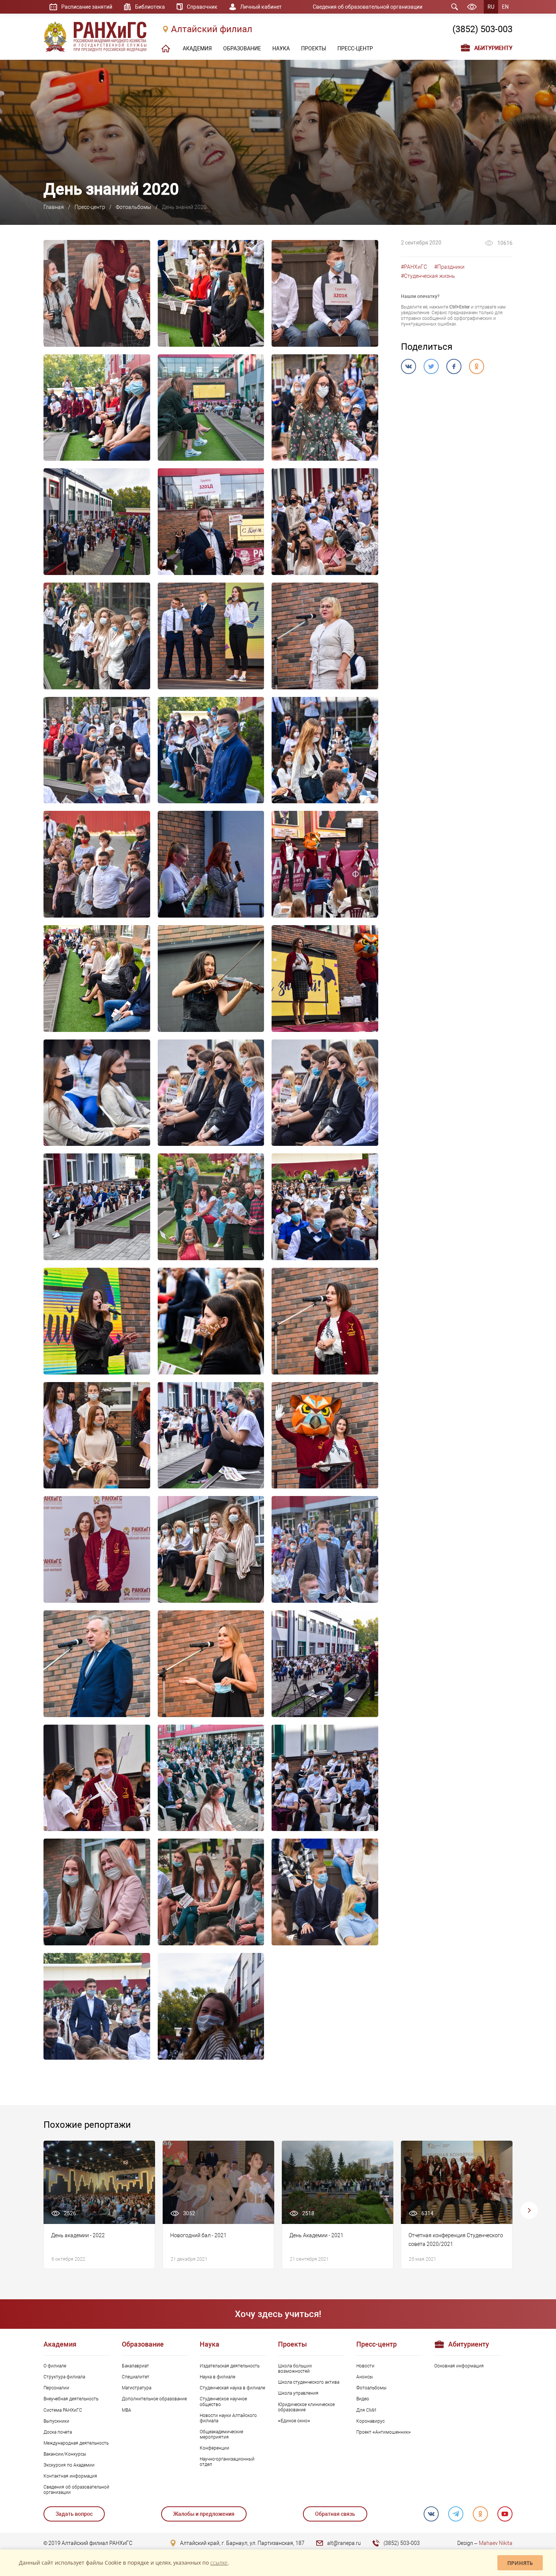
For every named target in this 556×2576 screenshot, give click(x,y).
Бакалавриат (135, 2366)
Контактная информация (70, 2476)
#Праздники (449, 267)
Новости (365, 2366)
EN (505, 7)
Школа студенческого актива (309, 2382)
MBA (127, 2410)
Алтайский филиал (212, 29)
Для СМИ (366, 2410)
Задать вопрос (74, 2514)
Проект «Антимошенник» (384, 2432)
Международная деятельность (76, 2443)
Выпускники (56, 2421)
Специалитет (136, 2377)
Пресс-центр (90, 207)
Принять (520, 2563)
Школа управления (298, 2393)
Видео (363, 2399)
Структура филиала (64, 2377)
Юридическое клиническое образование (306, 2407)
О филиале (55, 2366)
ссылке (219, 2563)
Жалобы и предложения (204, 2514)
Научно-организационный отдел (227, 2462)
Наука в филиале (217, 2377)
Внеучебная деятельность (71, 2399)
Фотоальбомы (134, 207)
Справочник (202, 7)
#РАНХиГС (414, 267)
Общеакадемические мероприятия (221, 2434)
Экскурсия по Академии (69, 2465)
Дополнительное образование (154, 2399)
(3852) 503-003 (482, 29)
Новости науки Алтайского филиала (228, 2418)
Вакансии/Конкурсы (65, 2454)
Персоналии (56, 2388)
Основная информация (459, 2366)
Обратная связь (335, 2514)
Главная (54, 207)
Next (529, 2210)
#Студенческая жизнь (428, 276)
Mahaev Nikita (496, 2543)
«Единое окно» (294, 2421)
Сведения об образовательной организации (368, 7)
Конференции (214, 2448)
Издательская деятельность (230, 2366)
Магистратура (137, 2388)
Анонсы (365, 2377)
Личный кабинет (261, 7)
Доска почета (58, 2432)
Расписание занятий (87, 7)
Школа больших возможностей (295, 2369)
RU (491, 7)
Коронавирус (370, 2421)
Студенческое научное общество (223, 2401)
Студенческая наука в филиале (232, 2388)
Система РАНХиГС (63, 2410)
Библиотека (150, 7)
